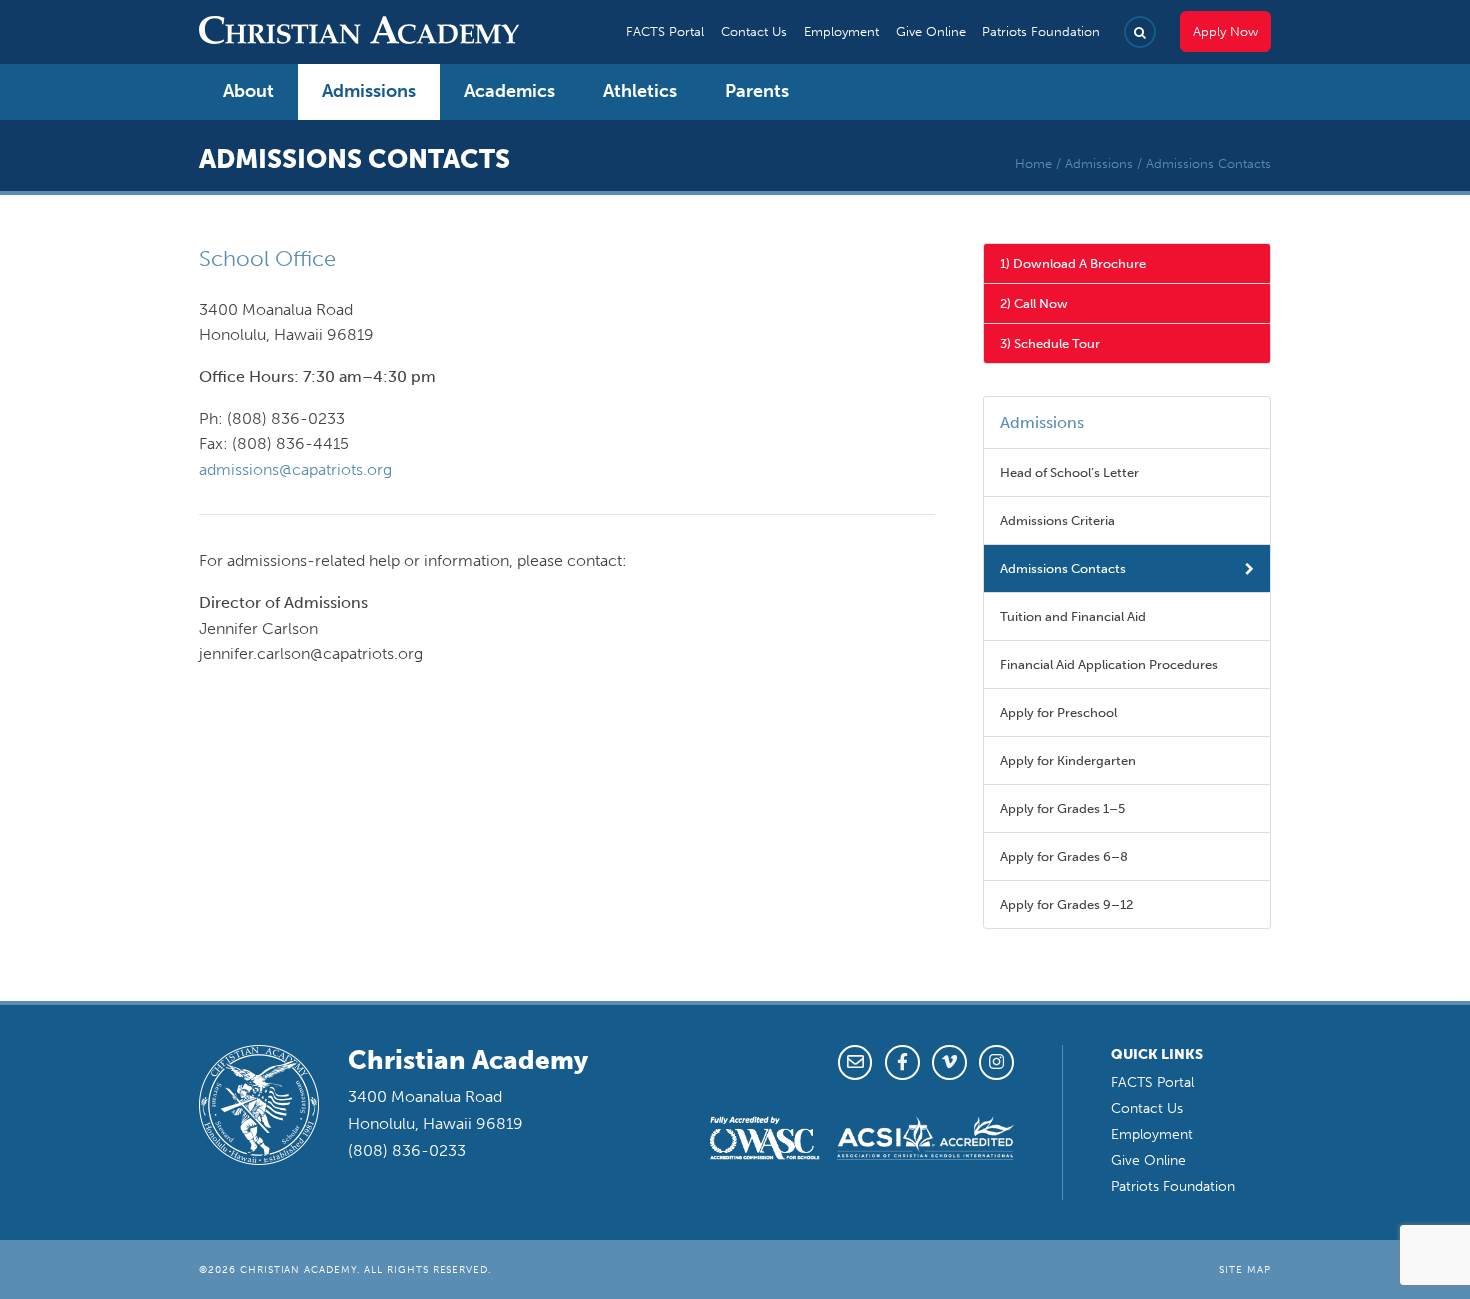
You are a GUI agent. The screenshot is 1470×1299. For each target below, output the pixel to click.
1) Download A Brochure (1073, 263)
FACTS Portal (665, 31)
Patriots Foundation (1041, 31)
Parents (757, 91)
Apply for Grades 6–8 (1064, 856)
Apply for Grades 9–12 (1066, 904)
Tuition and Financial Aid (1073, 616)
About (248, 91)
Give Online (931, 31)
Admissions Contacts (1063, 568)
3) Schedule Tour (1050, 343)
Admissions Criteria (1057, 520)
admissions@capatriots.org (295, 469)
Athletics (640, 91)
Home (1033, 163)
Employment (841, 31)
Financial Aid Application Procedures (1109, 664)
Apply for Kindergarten (1068, 760)
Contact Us (754, 31)
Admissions (369, 91)
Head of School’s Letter (1069, 472)
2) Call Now (1034, 303)
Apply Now (1225, 31)
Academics (509, 91)
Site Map (1245, 1269)
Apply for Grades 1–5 (1062, 808)
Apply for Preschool (1058, 712)
